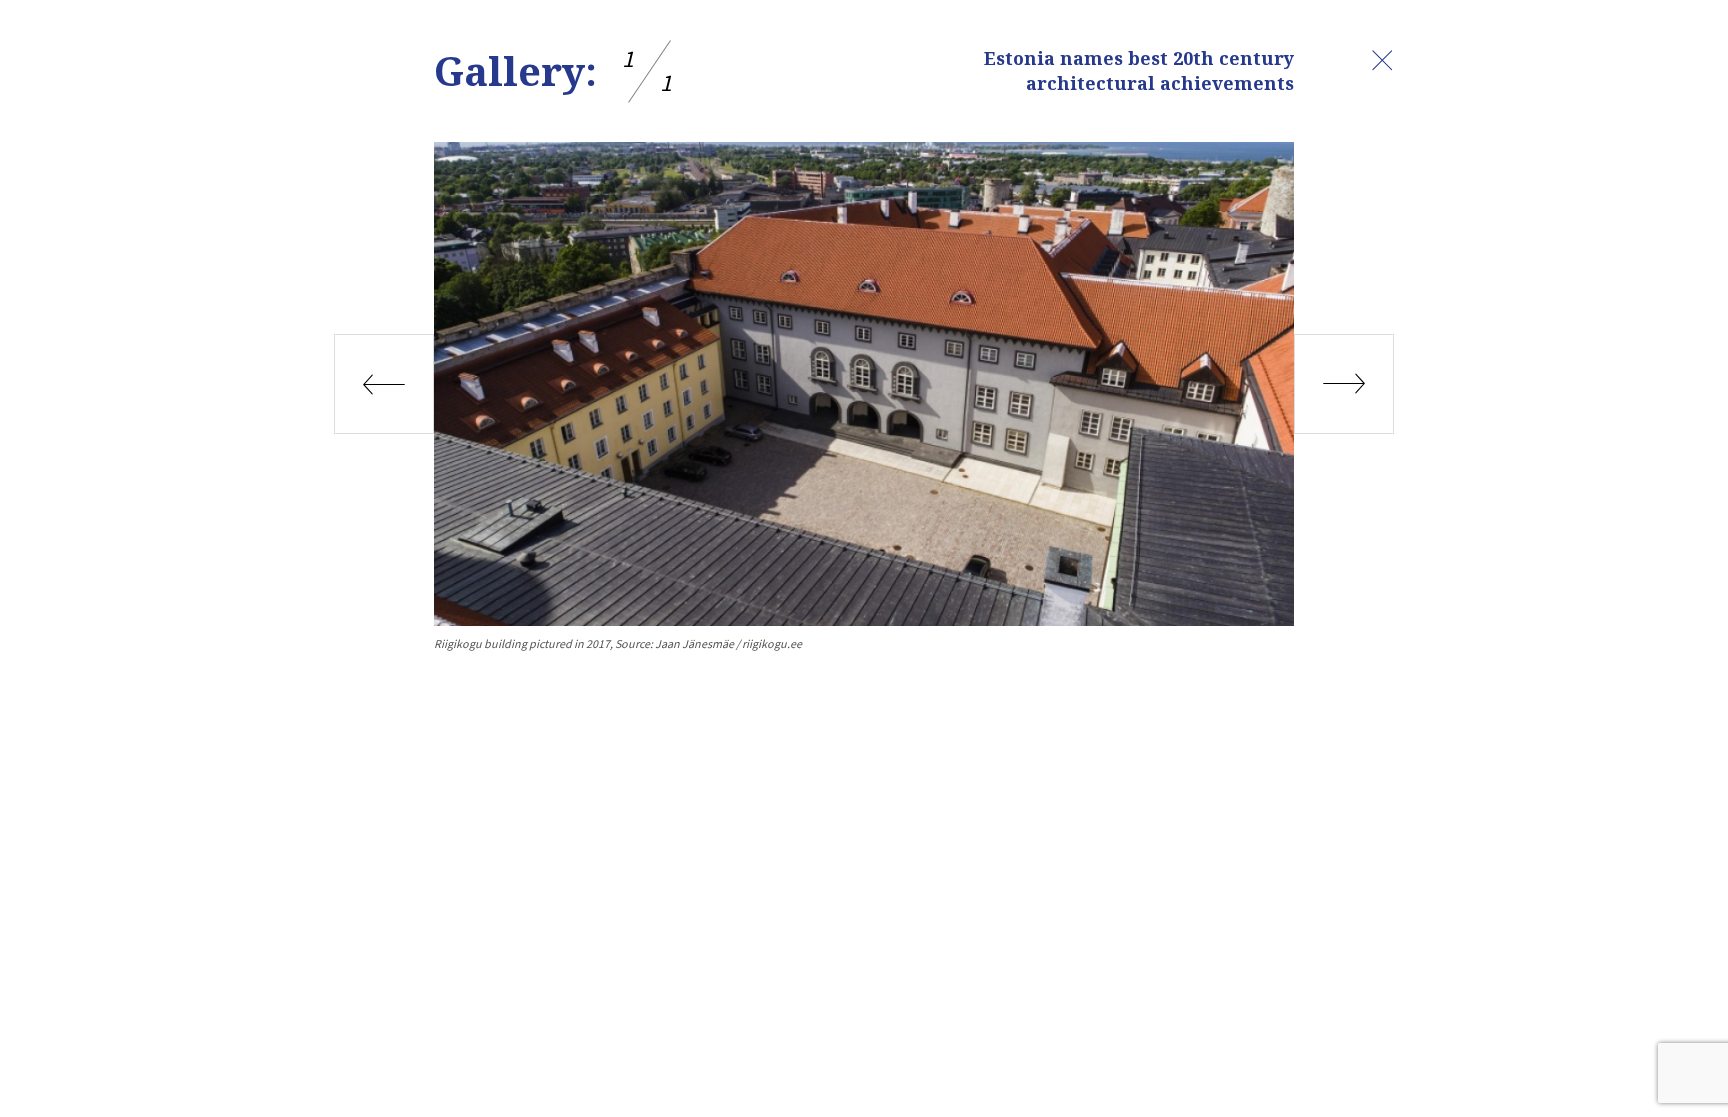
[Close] (1382, 60)
